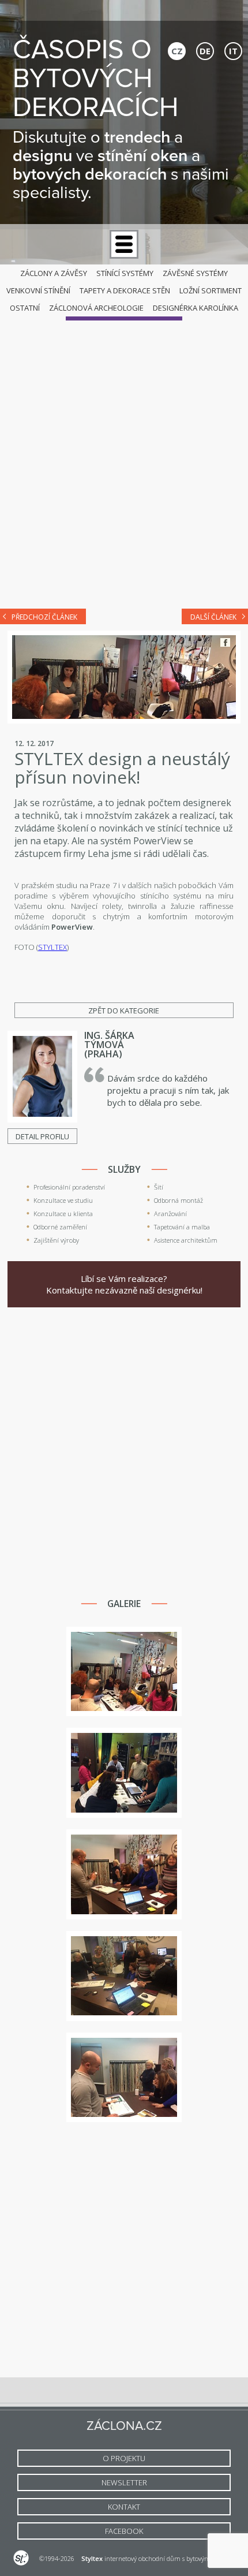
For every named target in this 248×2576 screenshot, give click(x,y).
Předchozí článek (44, 617)
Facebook (225, 642)
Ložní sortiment (211, 290)
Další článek (213, 617)
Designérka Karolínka (196, 308)
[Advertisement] (124, 467)
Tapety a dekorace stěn (125, 290)
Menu (124, 244)
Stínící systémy (125, 273)
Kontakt (124, 2507)
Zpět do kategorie (124, 1011)
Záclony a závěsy (54, 273)
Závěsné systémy (195, 273)
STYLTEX (52, 947)
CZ (177, 51)
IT (233, 51)
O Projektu (124, 2458)
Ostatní (25, 308)
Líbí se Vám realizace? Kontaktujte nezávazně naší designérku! (124, 1284)
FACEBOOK (124, 2531)
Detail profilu (42, 1136)
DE (205, 51)
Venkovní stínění (38, 290)
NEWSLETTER (124, 2482)
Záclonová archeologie (96, 308)
